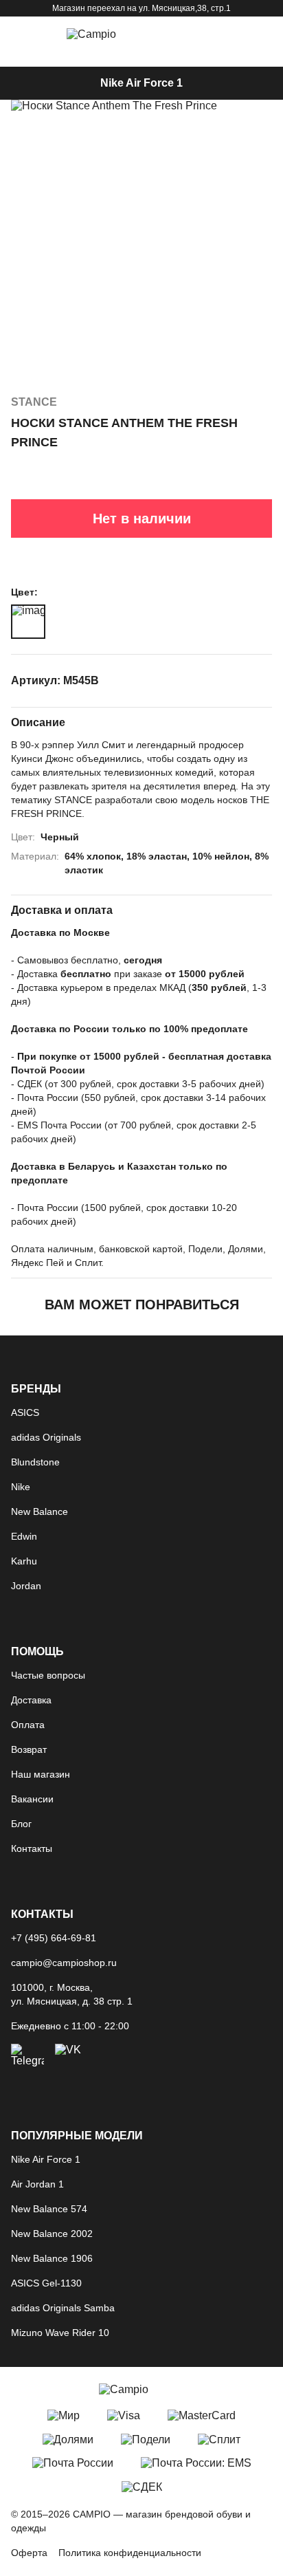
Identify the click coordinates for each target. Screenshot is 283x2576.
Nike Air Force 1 (141, 83)
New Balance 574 (49, 2209)
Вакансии (32, 1799)
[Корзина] (227, 34)
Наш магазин (41, 1774)
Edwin (24, 1536)
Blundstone (35, 1462)
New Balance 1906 (52, 2258)
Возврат (29, 1749)
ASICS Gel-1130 (46, 2283)
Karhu (24, 1561)
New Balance (39, 1511)
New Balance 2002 (52, 2234)
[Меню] (21, 34)
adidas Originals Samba (63, 2308)
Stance (34, 402)
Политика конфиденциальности (130, 2553)
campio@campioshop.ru (64, 1963)
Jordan (26, 1586)
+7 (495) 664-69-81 (54, 1938)
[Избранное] (270, 112)
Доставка (31, 1700)
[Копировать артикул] (264, 681)
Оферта (29, 2553)
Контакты (32, 1848)
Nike (21, 1487)
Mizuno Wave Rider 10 (60, 2333)
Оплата (28, 1725)
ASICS (25, 1412)
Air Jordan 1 (37, 2184)
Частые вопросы (48, 1675)
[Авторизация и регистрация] (262, 34)
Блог (21, 1824)
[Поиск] (191, 34)
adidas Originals (46, 1437)
